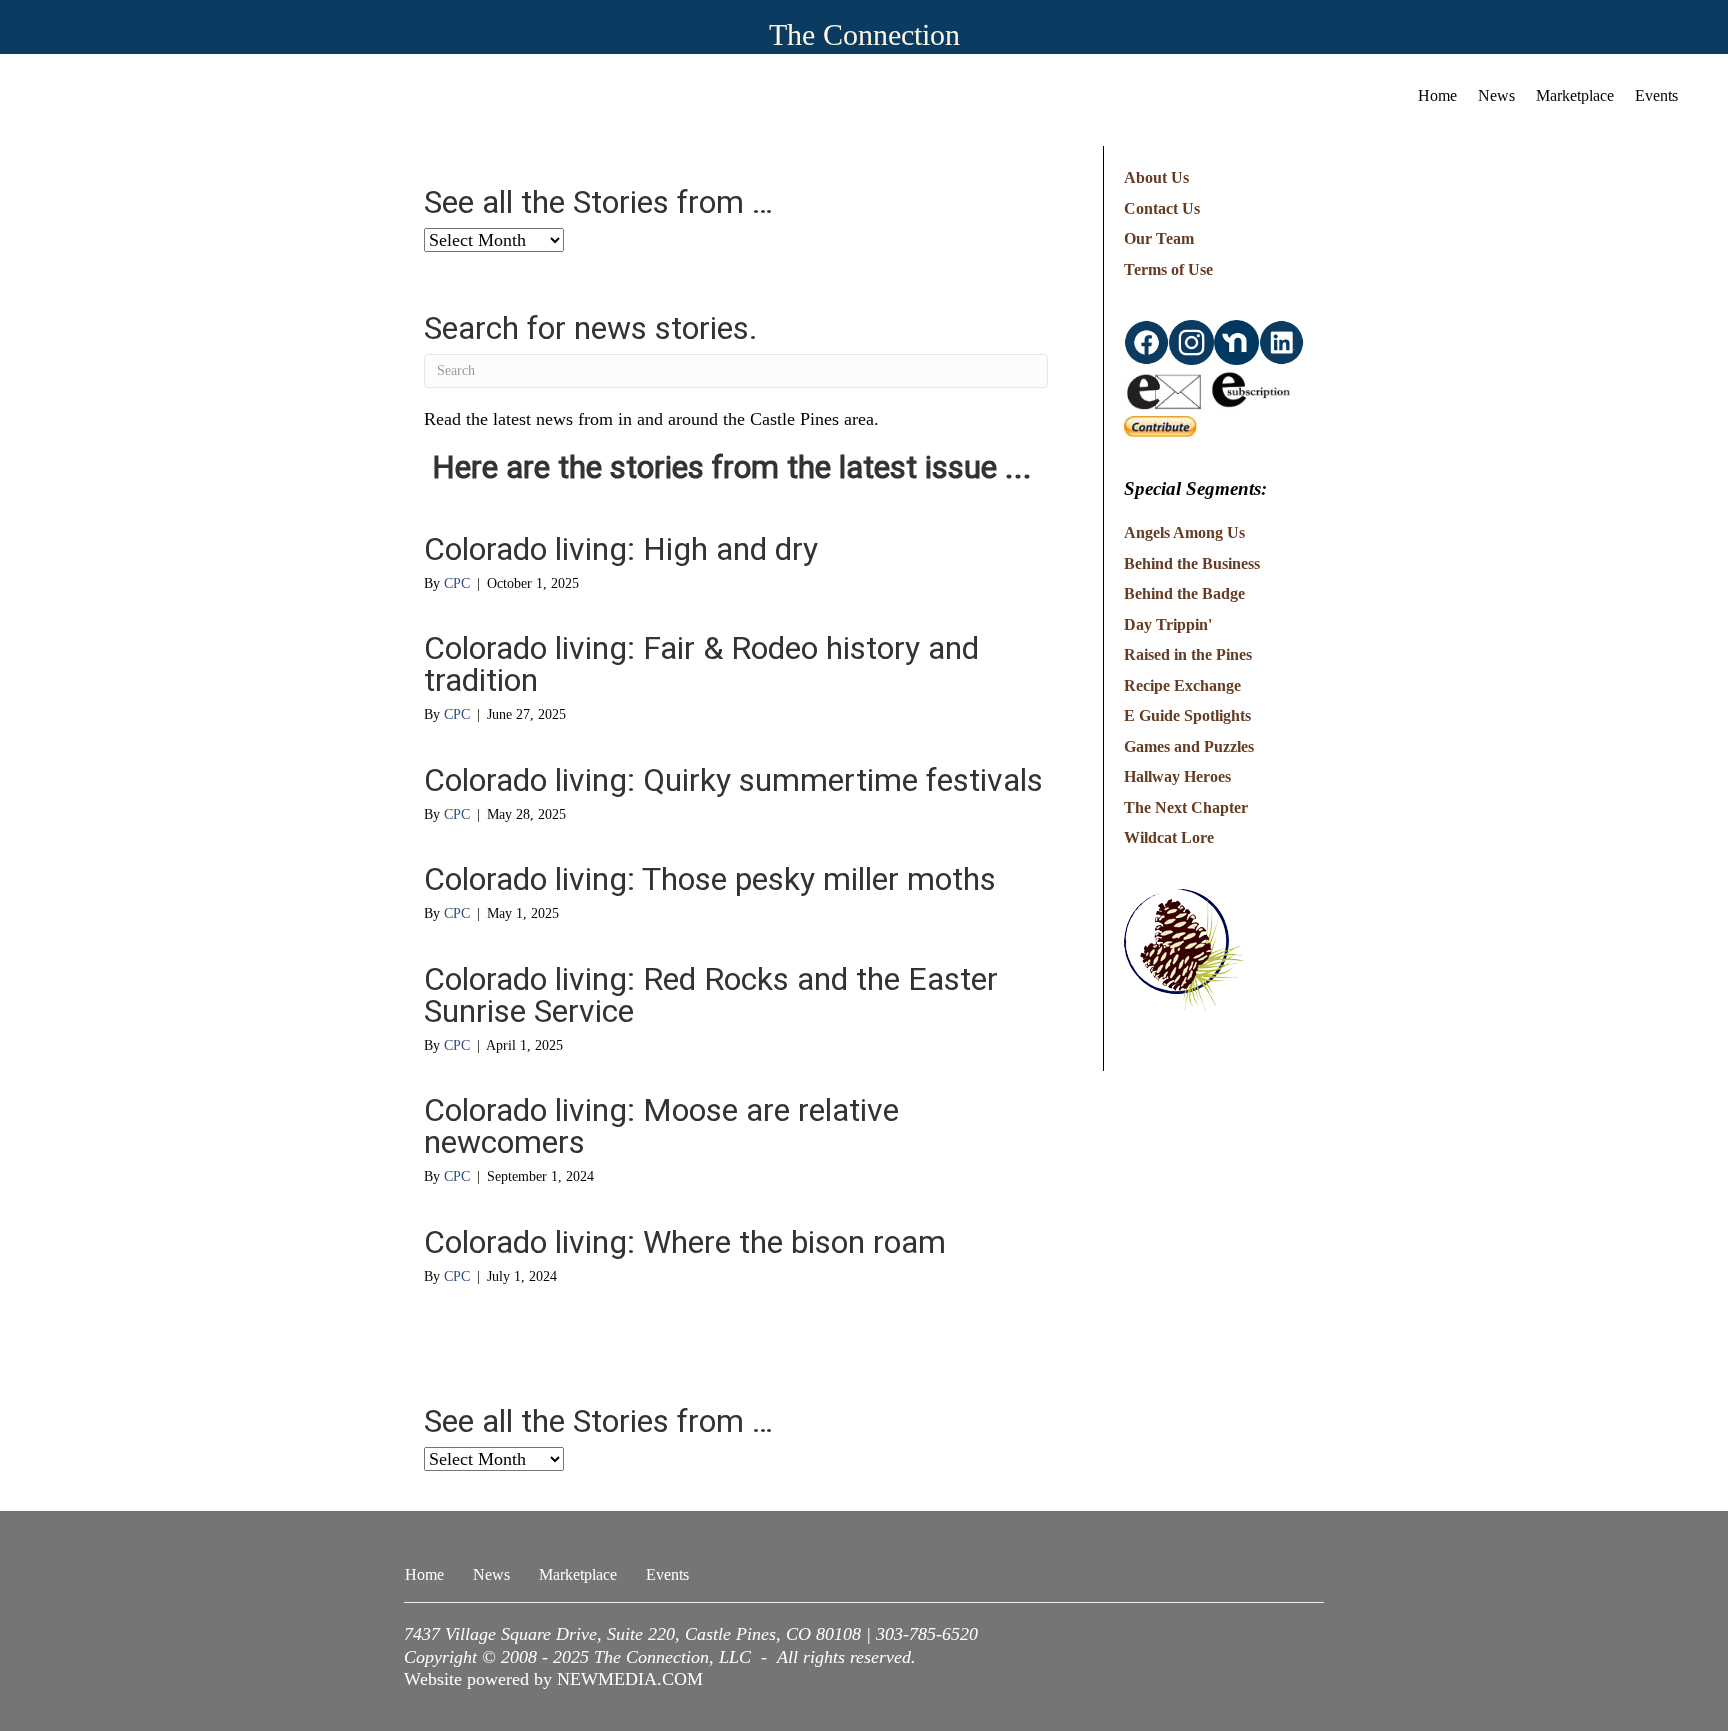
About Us (1156, 177)
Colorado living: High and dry (621, 549)
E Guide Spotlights (1187, 715)
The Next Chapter (1186, 807)
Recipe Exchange (1182, 685)
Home (1437, 95)
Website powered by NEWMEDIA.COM (553, 1679)
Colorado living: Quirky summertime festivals (733, 780)
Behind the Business (1192, 563)
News (1496, 95)
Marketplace (1575, 95)
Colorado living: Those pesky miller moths (710, 879)
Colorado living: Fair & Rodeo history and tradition (701, 664)
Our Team (1159, 238)
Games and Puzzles (1189, 746)
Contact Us (1162, 208)
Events (1656, 95)
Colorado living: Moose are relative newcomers (661, 1126)
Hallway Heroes (1177, 776)
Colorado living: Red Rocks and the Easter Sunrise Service (711, 995)
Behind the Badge (1184, 593)
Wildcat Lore (1169, 837)
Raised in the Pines (1188, 654)
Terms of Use (1168, 269)
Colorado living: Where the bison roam (685, 1242)
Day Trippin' (1168, 624)
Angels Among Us (1184, 532)
